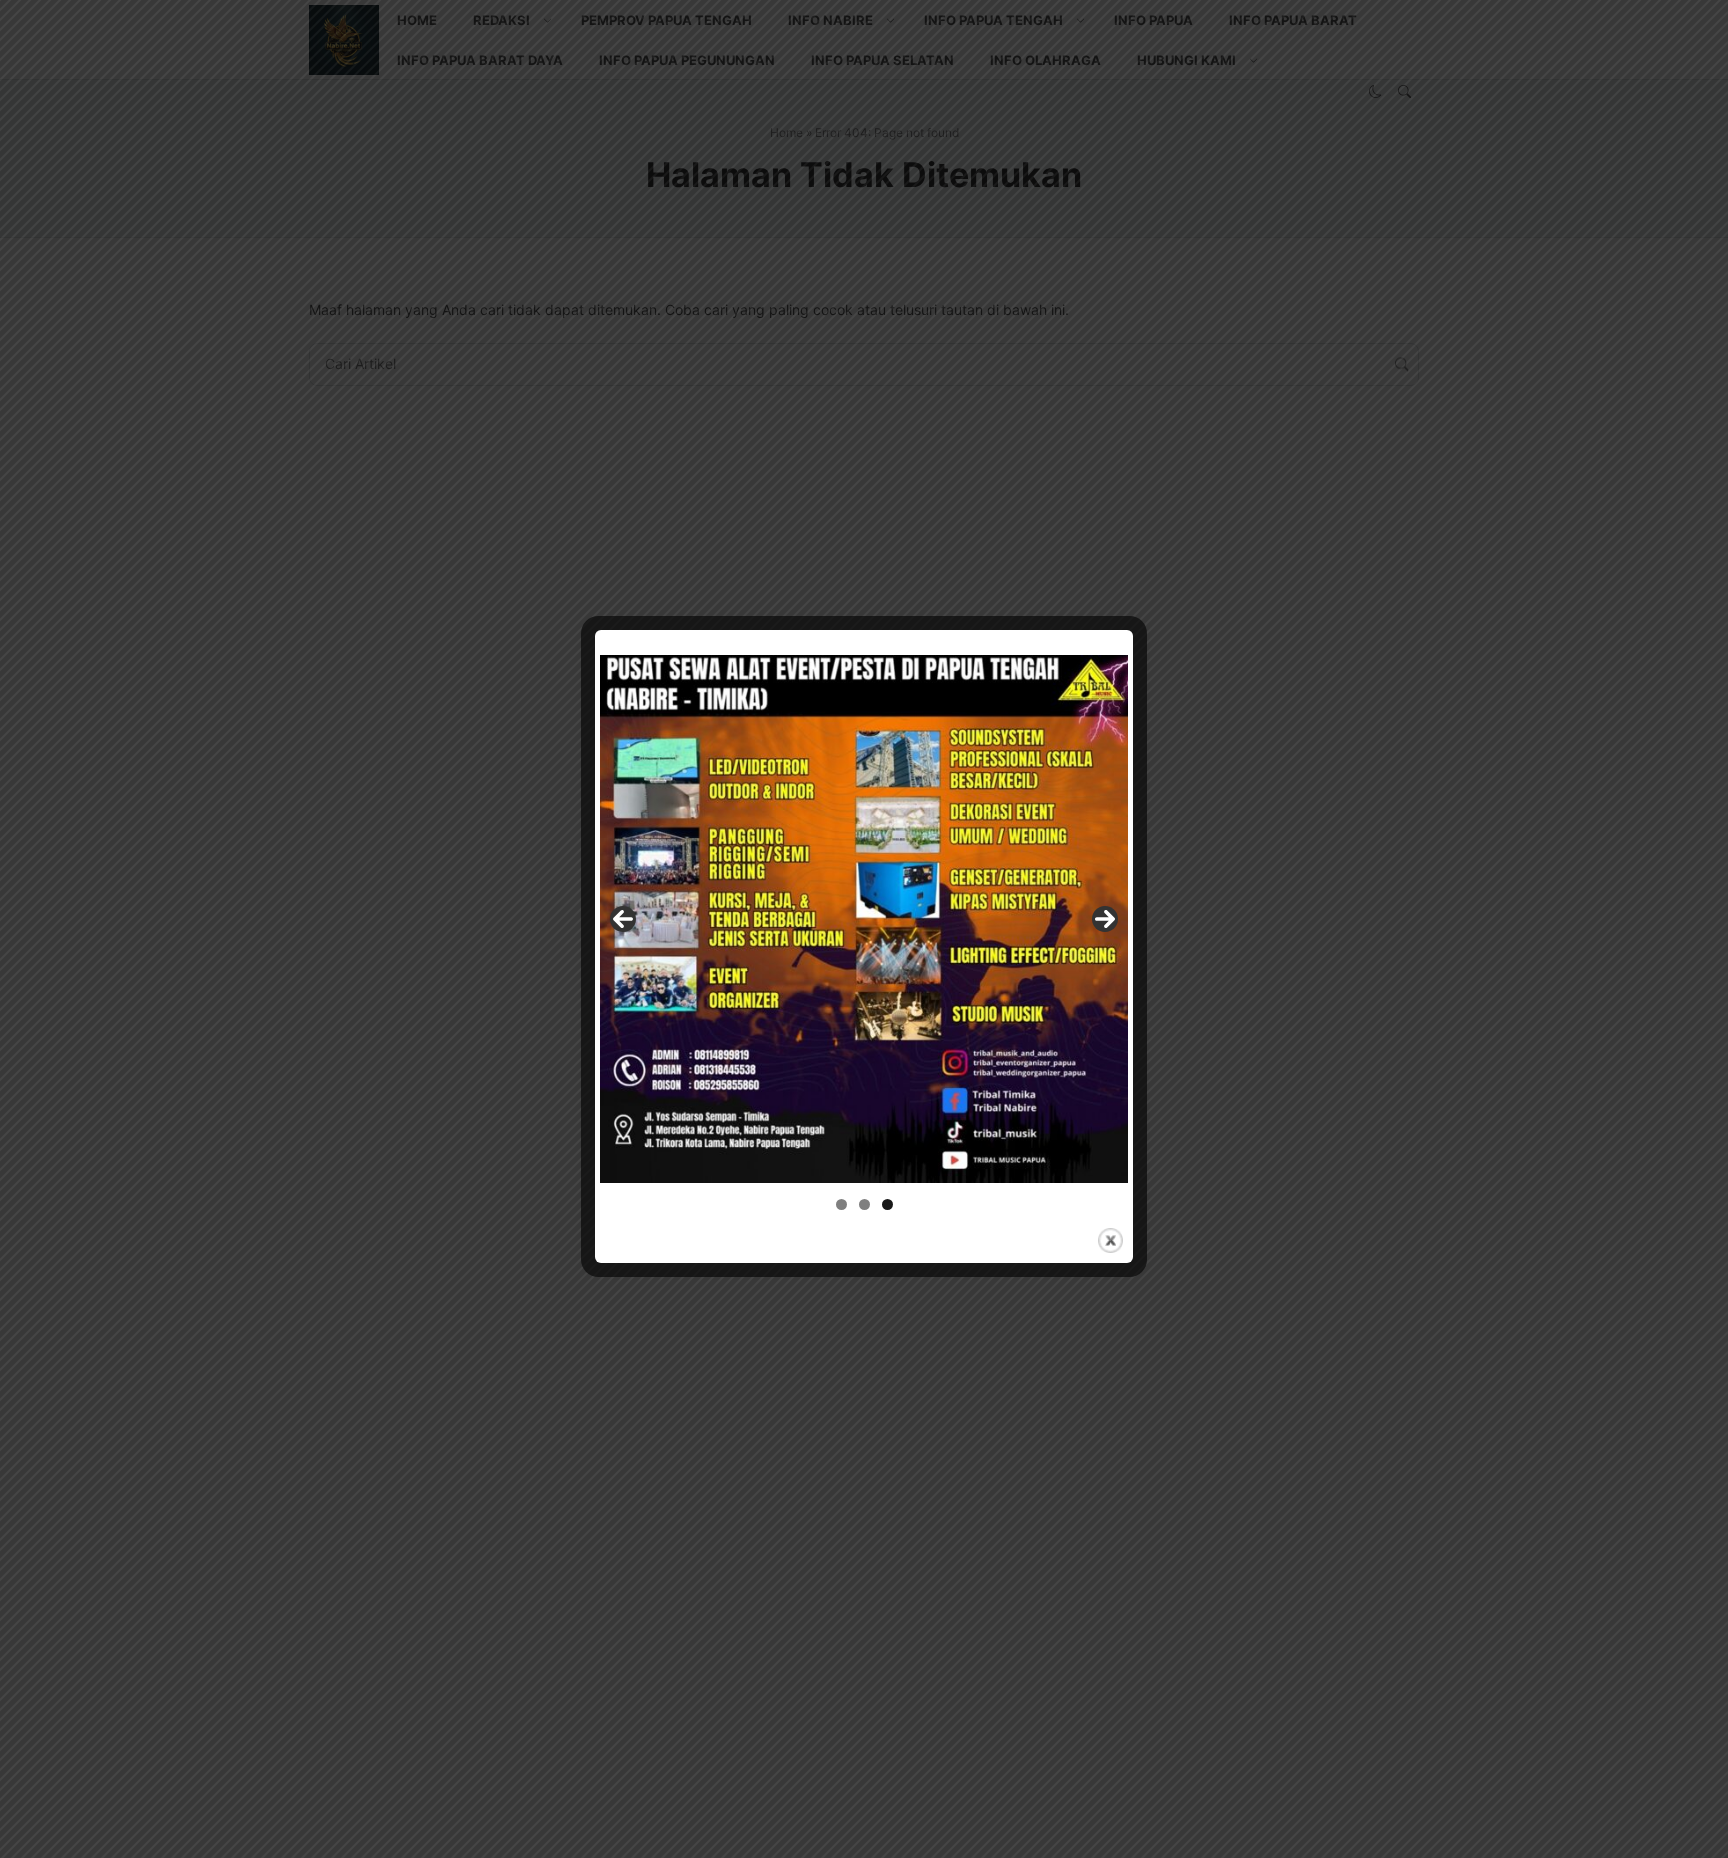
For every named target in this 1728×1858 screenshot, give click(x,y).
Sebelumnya (623, 919)
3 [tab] (887, 1204)
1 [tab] (841, 1204)
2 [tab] (864, 1204)
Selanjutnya (1105, 919)
